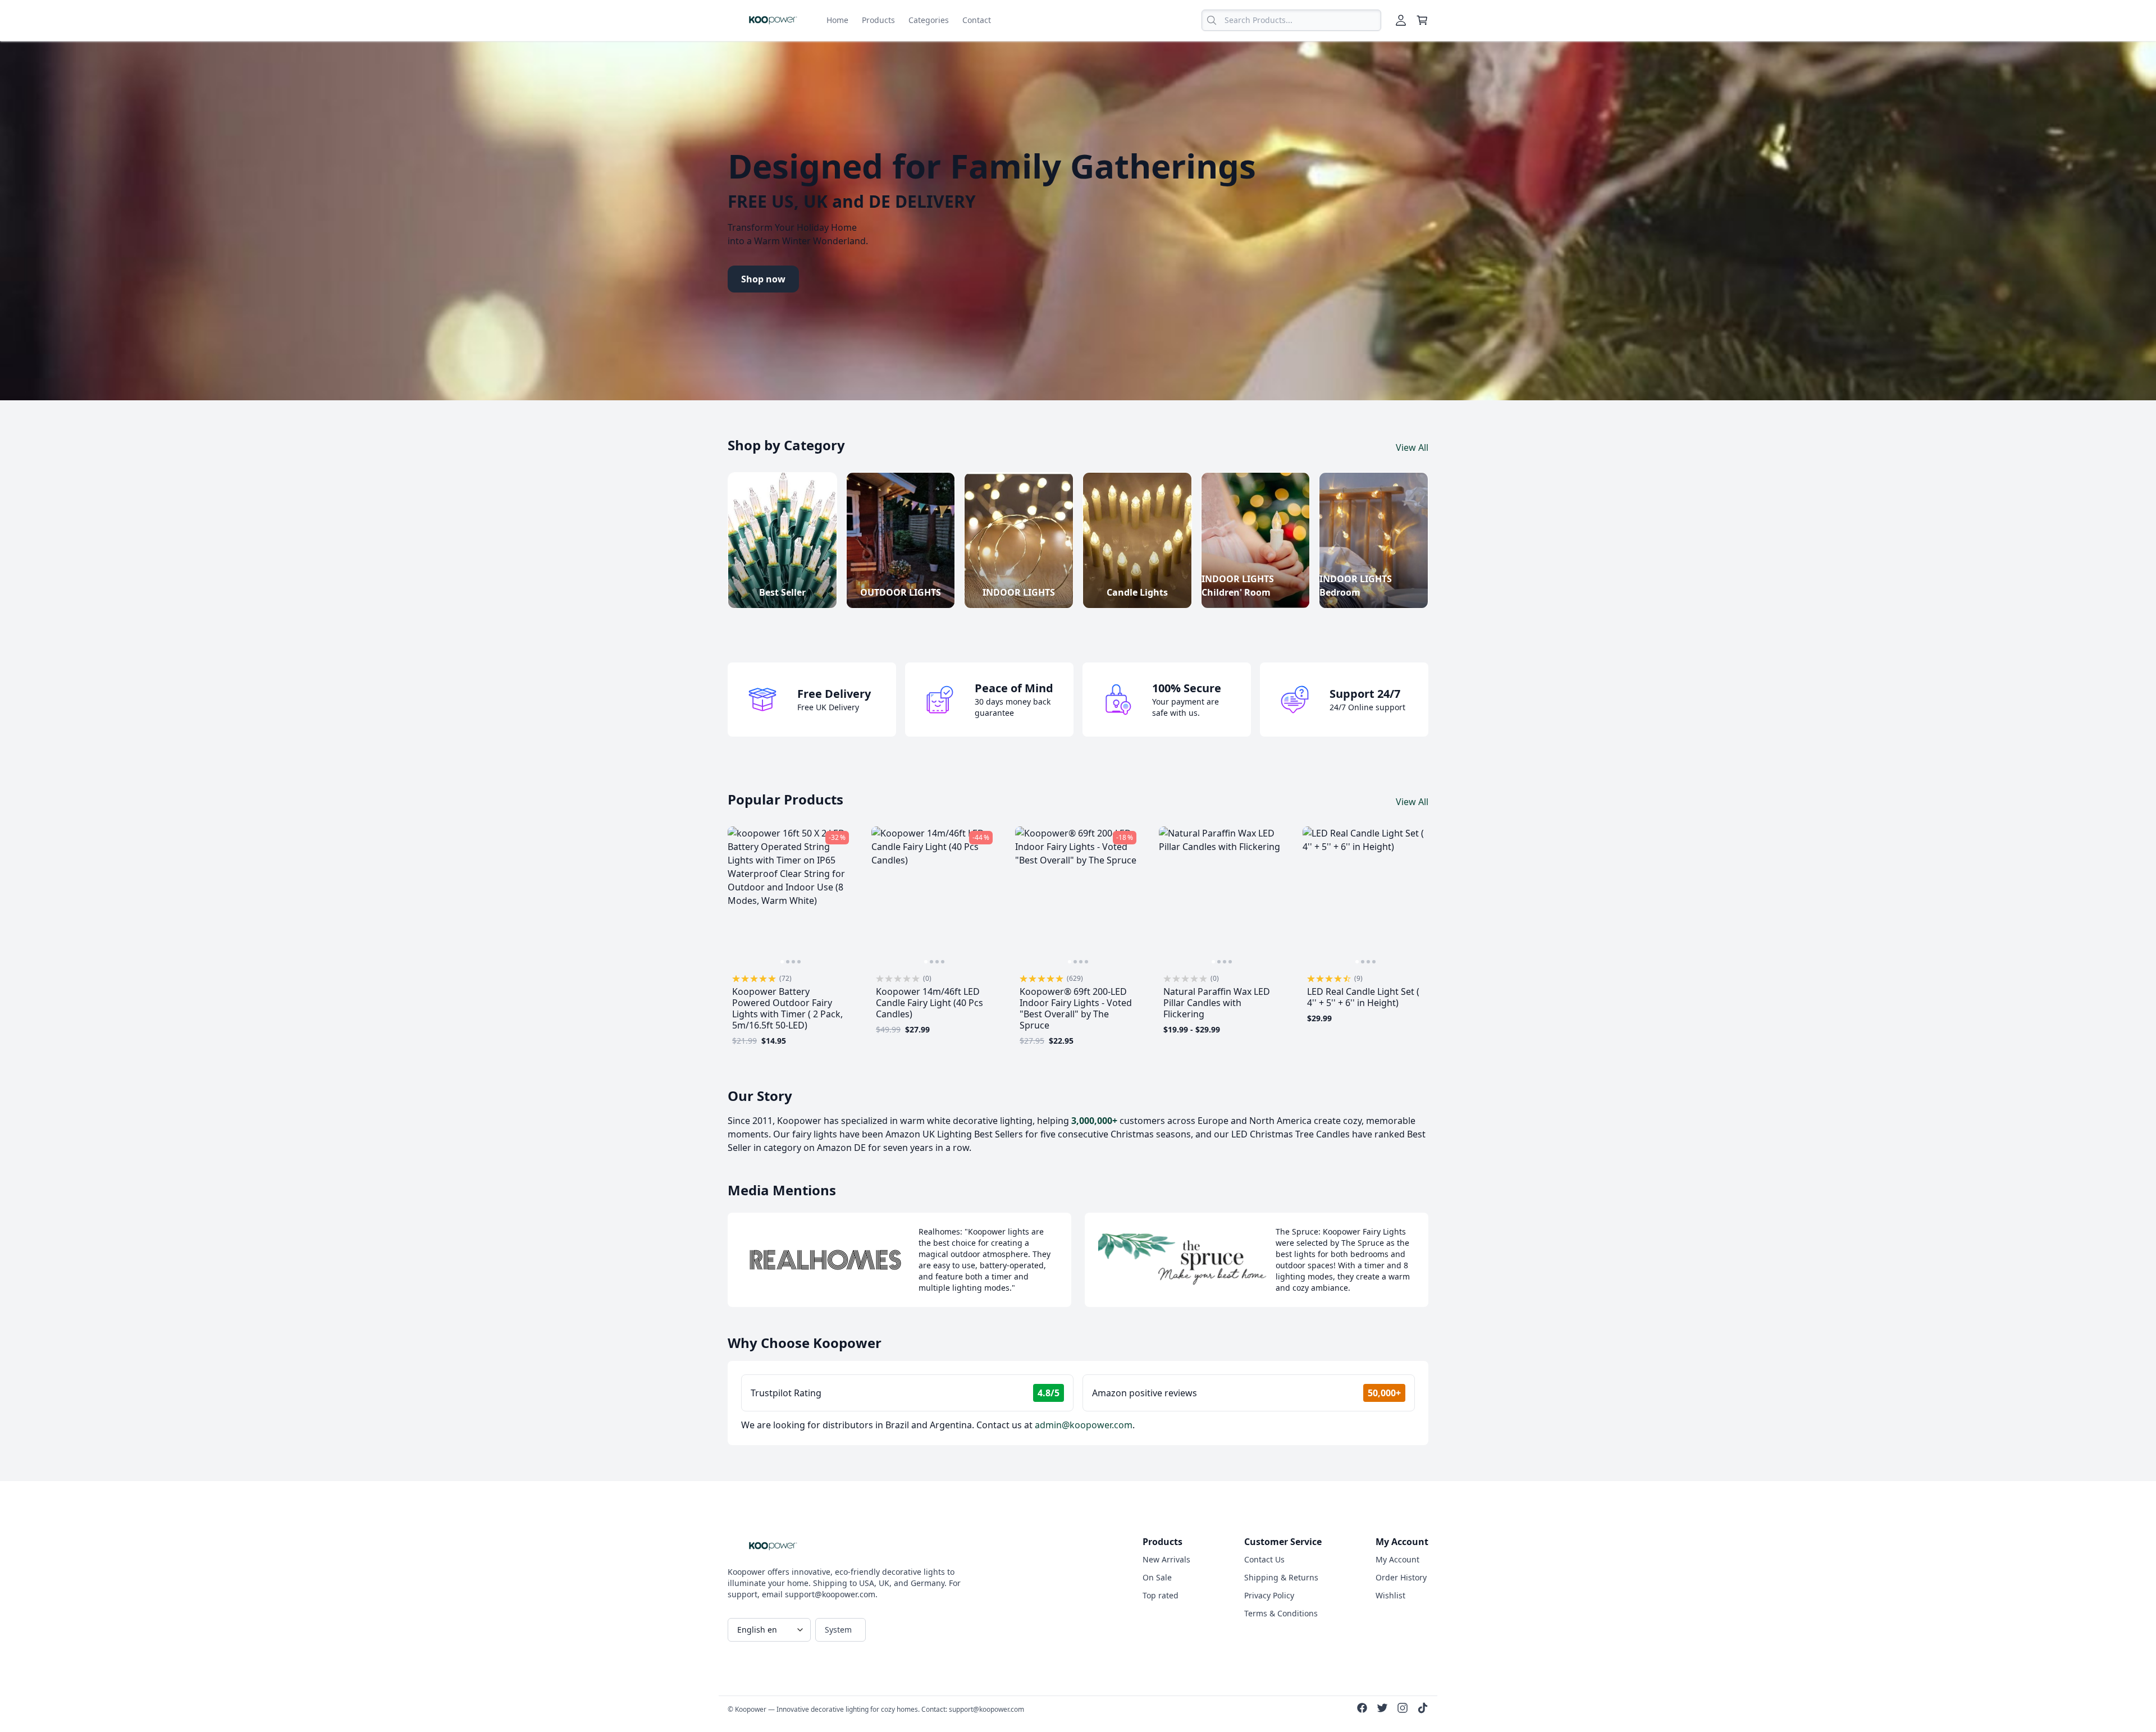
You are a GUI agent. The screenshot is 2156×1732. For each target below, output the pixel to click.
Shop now (763, 279)
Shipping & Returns (1281, 1577)
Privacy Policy (1269, 1595)
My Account (1397, 1559)
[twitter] (1382, 1710)
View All (1412, 447)
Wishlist (1390, 1595)
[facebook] (1362, 1710)
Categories (929, 20)
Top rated (1161, 1595)
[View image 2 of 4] (788, 962)
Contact (977, 20)
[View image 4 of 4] (799, 962)
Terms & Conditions (1281, 1613)
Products (878, 20)
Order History (1401, 1577)
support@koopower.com (986, 1709)
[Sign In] (1401, 20)
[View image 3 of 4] (793, 962)
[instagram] (1403, 1710)
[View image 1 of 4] (782, 962)
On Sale (1157, 1577)
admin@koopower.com (1084, 1425)
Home (837, 20)
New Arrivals (1166, 1559)
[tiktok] (1423, 1710)
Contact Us (1264, 1559)
